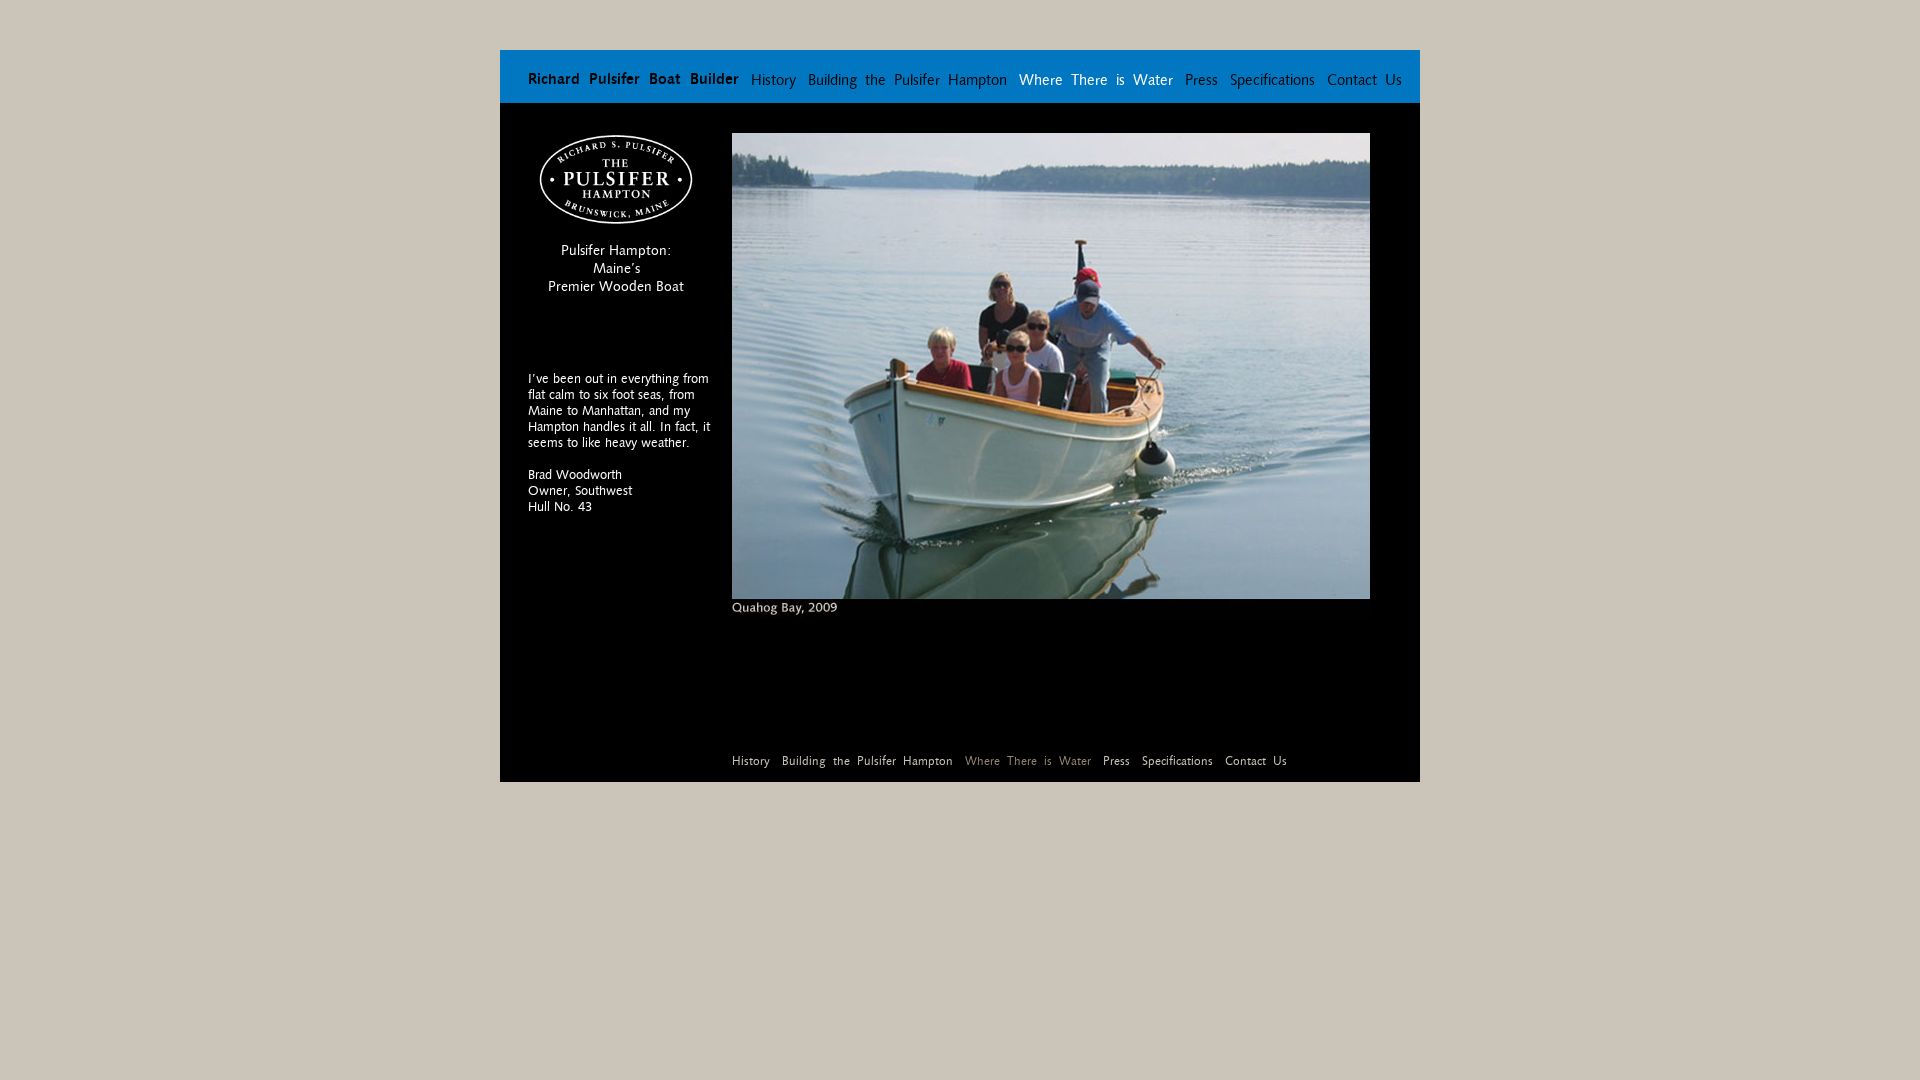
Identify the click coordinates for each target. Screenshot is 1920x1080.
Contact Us (1364, 79)
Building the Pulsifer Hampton (907, 79)
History (773, 79)
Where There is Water (1096, 79)
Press (1201, 79)
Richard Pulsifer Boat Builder (633, 79)
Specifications (1272, 79)
